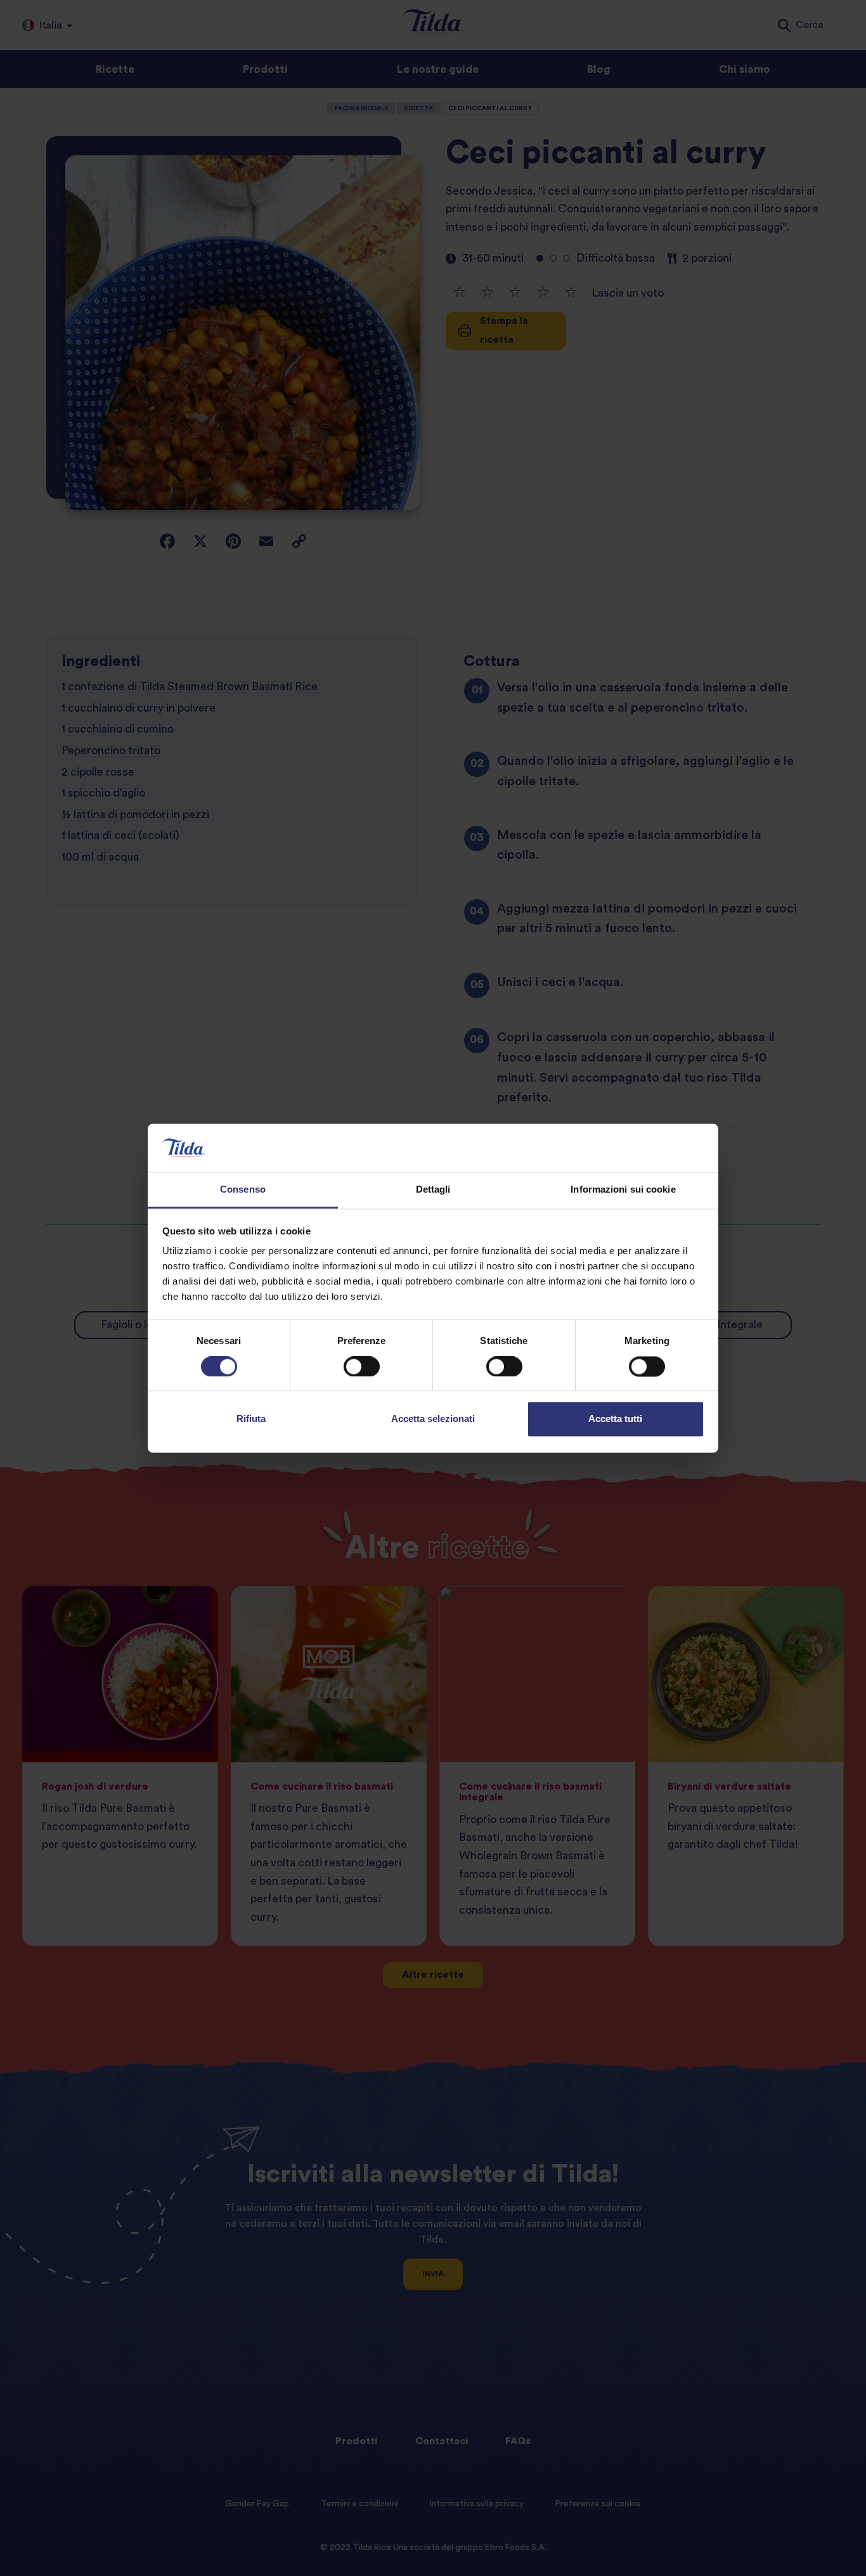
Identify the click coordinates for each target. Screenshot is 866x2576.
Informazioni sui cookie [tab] (623, 1190)
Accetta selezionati (433, 1419)
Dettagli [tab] (433, 1190)
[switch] (362, 1366)
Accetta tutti (615, 1419)
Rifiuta (251, 1419)
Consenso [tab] (243, 1190)
